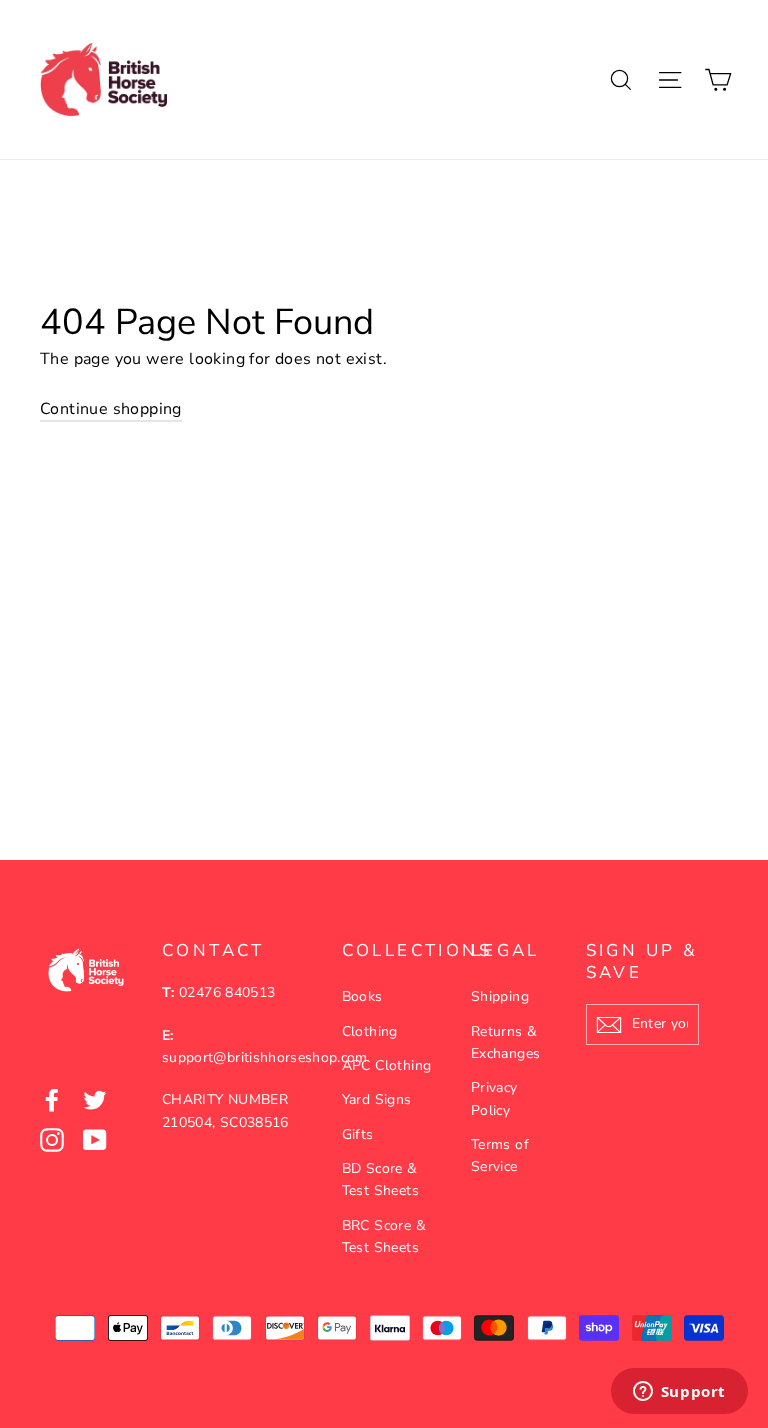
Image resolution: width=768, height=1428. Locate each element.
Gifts (358, 1134)
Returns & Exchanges (506, 1042)
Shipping (500, 996)
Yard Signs (377, 1099)
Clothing (370, 1031)
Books (362, 996)
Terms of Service (500, 1155)
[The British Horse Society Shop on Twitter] (95, 1100)
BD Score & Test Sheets (380, 1179)
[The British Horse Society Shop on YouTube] (95, 1140)
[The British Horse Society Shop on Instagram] (52, 1140)
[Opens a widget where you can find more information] (679, 1393)
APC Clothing (387, 1065)
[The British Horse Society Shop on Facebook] (52, 1100)
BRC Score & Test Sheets (384, 1236)
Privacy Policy (494, 1098)
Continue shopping (111, 409)
